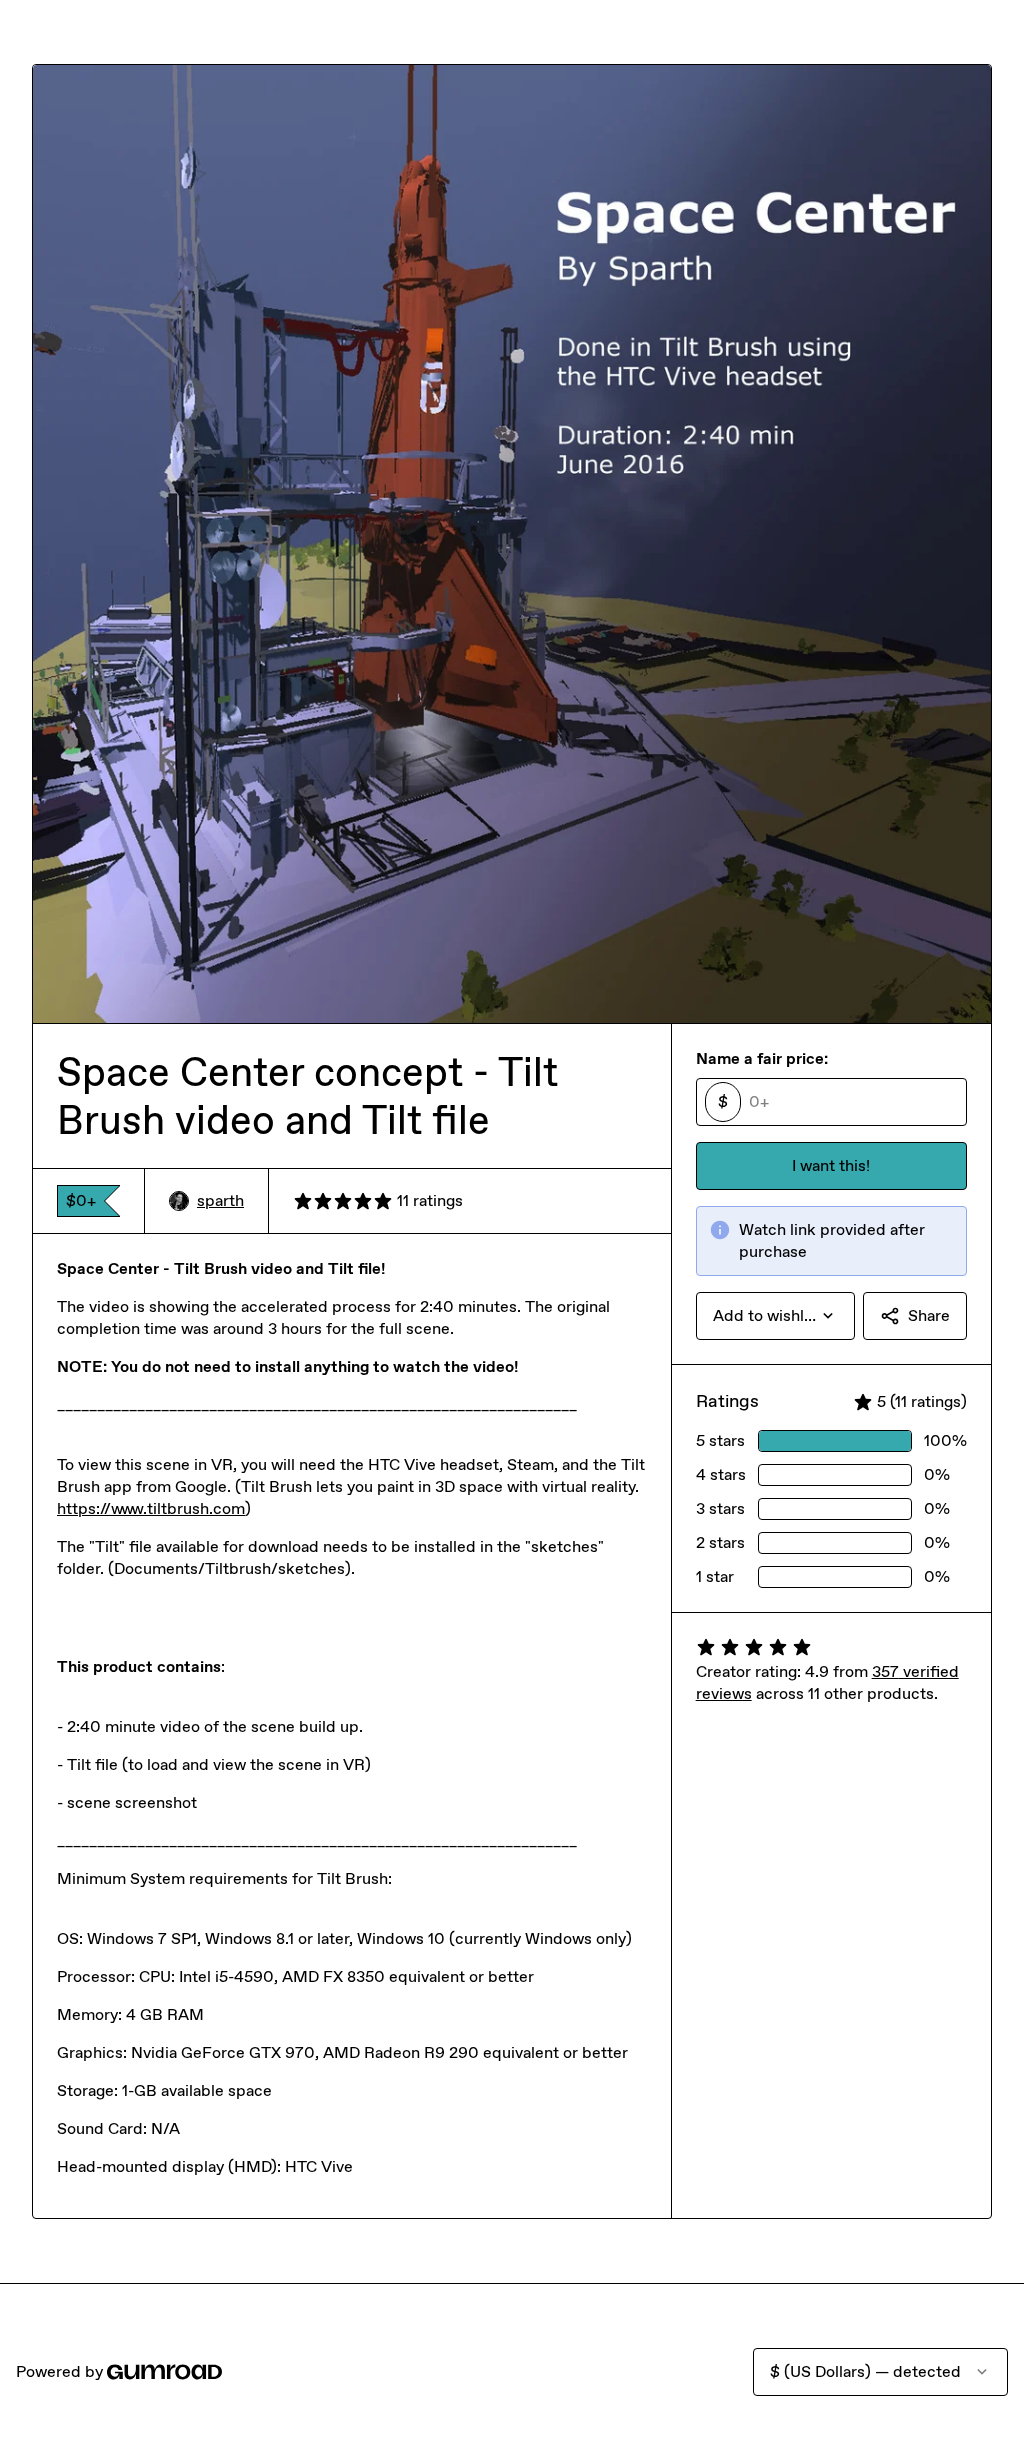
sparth (220, 1200)
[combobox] (775, 1316)
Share (929, 1315)
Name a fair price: (762, 1058)
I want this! (831, 1165)
